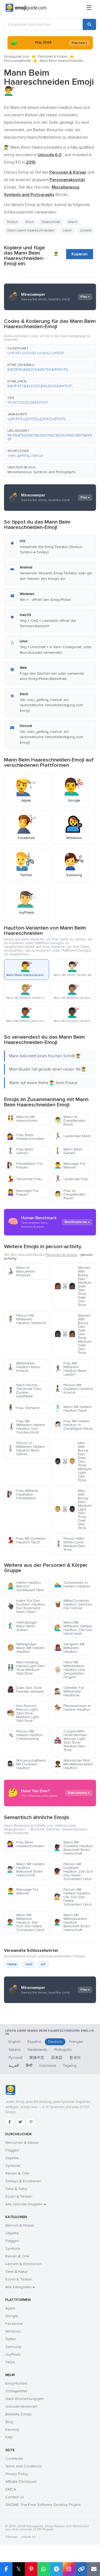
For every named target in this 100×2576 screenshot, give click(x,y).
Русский (15, 2058)
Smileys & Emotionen (23, 2181)
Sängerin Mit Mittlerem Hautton (69, 1648)
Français (76, 2042)
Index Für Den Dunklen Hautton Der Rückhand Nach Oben (26, 1606)
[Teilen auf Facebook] (6, 2569)
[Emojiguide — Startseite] (10, 2090)
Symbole (13, 2166)
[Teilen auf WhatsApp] (44, 2569)
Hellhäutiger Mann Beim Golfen (22, 1626)
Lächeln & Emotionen (23, 2264)
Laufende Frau (71, 1179)
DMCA (11, 2489)
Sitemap (11, 2537)
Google (12, 2316)
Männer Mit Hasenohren (22, 1119)
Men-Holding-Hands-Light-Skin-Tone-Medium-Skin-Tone (26, 1668)
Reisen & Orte (17, 2173)
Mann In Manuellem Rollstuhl (21, 1271)
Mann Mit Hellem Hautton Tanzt (73, 1409)
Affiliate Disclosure (21, 2482)
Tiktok (10, 2362)
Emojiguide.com (17, 57)
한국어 (75, 2058)
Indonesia (48, 2066)
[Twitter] (20, 2122)
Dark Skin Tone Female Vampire (25, 1690)
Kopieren (80, 254)
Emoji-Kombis (16, 2383)
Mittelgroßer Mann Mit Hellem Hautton (26, 1648)
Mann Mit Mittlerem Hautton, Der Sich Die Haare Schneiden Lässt (26, 1922)
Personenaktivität (17, 61)
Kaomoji (12, 2430)
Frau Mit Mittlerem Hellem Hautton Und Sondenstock (26, 1427)
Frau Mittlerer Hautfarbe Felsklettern (23, 1494)
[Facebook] (10, 2122)
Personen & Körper (53, 57)
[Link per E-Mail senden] (94, 2569)
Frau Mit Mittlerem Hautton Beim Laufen (70, 1369)
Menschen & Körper (22, 2143)
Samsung (13, 2347)
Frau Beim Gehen (20, 1151)
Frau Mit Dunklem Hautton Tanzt (26, 1540)
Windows (13, 2331)
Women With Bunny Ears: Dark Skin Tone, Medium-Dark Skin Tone (73, 1334)
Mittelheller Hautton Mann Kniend (24, 1367)
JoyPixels (13, 2354)
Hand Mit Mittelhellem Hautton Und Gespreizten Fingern (69, 1670)
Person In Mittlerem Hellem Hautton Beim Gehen (26, 1449)
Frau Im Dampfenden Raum (70, 1194)
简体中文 (37, 2058)
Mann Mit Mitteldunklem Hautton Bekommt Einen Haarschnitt (72, 1922)
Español (34, 2042)
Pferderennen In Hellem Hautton (73, 1708)
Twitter (11, 2339)
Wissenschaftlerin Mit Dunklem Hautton (26, 1764)
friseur (12, 222)
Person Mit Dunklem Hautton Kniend (74, 1389)
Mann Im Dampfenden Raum (70, 1121)
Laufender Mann (73, 1136)
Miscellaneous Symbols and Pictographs (42, 472)
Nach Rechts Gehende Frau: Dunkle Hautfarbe (24, 1391)
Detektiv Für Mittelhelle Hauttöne (69, 1691)
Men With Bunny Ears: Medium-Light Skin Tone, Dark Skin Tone (73, 1509)
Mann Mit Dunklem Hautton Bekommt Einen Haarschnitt (74, 1848)
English (15, 2042)
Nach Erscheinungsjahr (25, 2399)
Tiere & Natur (16, 2189)
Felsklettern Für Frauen (25, 1165)
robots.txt (29, 2537)
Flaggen (12, 2150)
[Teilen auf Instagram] (69, 2569)
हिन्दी (29, 2066)
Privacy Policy (17, 2474)
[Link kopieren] (81, 2569)
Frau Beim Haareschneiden (26, 1137)
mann (73, 222)
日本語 (57, 2058)
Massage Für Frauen (23, 1193)
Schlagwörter (16, 2391)
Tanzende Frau (24, 1179)
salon (67, 230)
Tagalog (70, 2066)
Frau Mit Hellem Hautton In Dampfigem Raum (74, 1425)
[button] (50, 351)
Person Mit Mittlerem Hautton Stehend (26, 1319)
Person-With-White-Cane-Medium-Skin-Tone (70, 1544)
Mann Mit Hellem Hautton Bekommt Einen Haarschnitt (26, 1870)
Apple (10, 2308)
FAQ (9, 2437)
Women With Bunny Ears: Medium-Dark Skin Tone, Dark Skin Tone (73, 1286)
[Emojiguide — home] (26, 8)
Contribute (14, 2459)
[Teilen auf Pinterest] (31, 2569)
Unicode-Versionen (21, 2406)
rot (43, 1964)
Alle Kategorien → (20, 2287)
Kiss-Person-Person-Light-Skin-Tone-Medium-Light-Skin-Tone (23, 1713)
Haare (12, 1964)
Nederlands (38, 2050)
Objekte (12, 2158)
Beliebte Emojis (19, 2414)
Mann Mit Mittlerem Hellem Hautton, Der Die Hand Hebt (73, 1628)
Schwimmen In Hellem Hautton (72, 1584)
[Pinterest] (31, 2122)
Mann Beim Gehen (68, 1151)
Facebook (14, 2324)
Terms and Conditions (24, 2466)
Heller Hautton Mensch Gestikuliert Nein (26, 1586)
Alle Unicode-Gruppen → (26, 2204)
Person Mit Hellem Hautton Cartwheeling (25, 1735)
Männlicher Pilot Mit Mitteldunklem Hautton (73, 1764)
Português (63, 2050)
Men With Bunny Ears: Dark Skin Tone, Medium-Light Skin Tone (73, 1462)
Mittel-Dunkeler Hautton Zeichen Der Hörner (73, 1604)
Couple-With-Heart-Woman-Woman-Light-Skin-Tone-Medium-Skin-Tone (71, 1741)
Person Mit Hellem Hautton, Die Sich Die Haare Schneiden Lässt (73, 1897)
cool (29, 1964)
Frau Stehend (23, 1408)
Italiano (15, 2050)
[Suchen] (89, 24)
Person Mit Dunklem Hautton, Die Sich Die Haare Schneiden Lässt (74, 1871)
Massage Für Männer (70, 1165)
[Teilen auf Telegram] (56, 2569)
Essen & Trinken (19, 2196)
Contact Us (15, 2497)
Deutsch (55, 2042)
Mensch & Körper (20, 2225)
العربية (14, 2066)
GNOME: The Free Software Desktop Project (43, 2505)
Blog (9, 2422)
